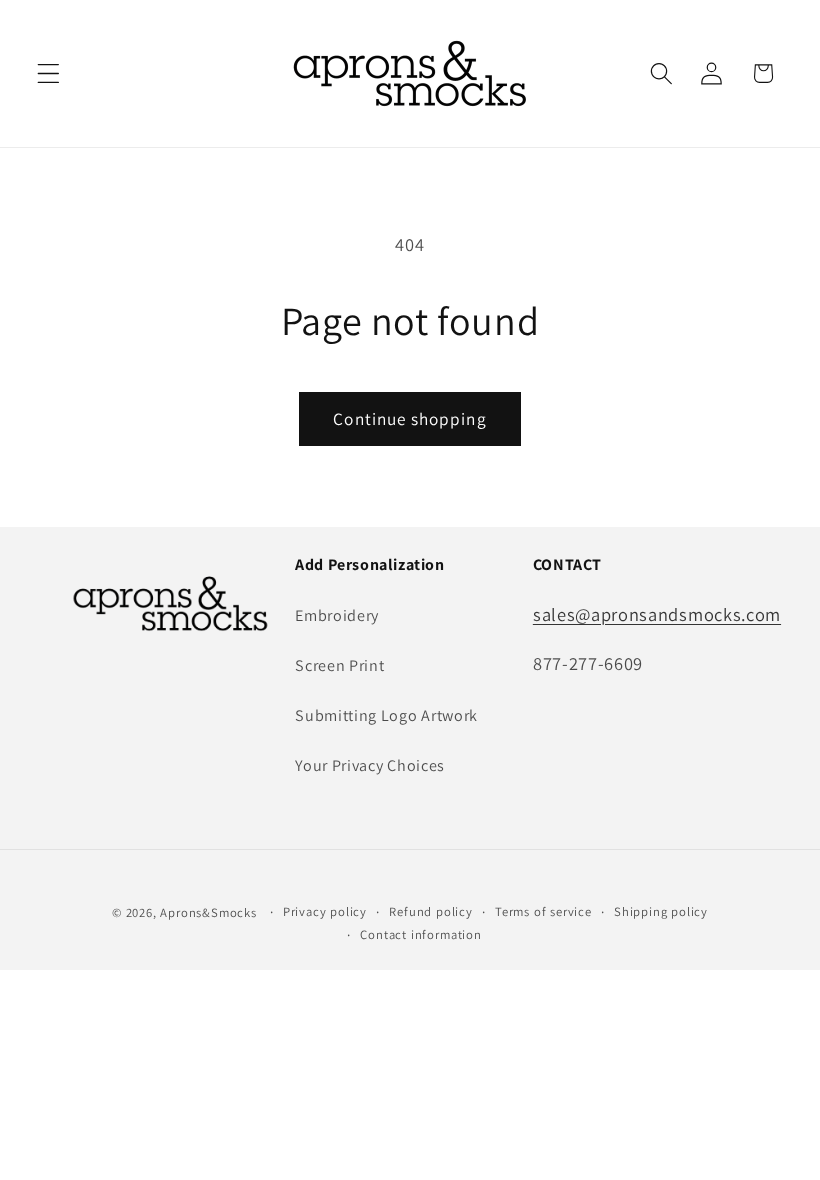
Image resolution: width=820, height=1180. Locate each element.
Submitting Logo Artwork (386, 715)
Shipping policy (661, 911)
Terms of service (543, 911)
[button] (48, 73)
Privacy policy (325, 911)
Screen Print (339, 665)
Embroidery (337, 615)
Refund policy (430, 911)
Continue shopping (410, 418)
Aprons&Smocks (208, 912)
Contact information (420, 934)
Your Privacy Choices (370, 765)
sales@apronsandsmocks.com (657, 614)
